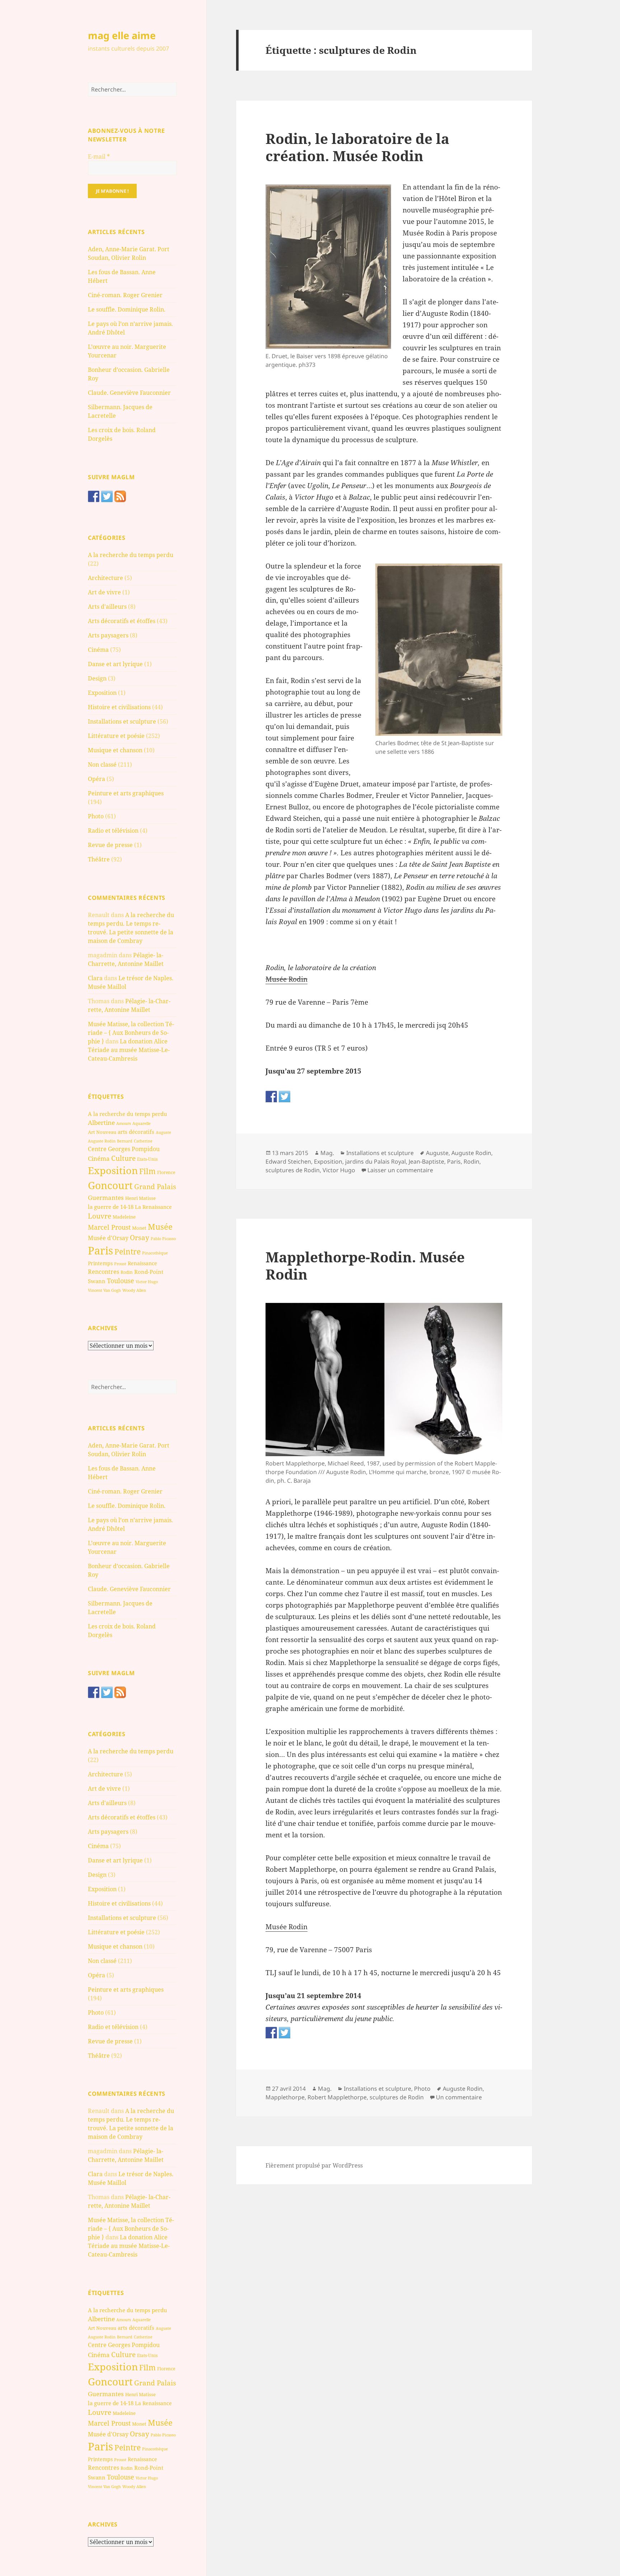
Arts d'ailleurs (107, 607)
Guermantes (106, 1198)
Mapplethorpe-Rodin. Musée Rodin (365, 1265)
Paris (100, 1250)
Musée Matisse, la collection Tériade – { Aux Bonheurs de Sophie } (131, 1033)
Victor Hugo (147, 1282)
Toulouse (121, 1281)
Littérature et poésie (116, 736)
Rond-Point (149, 1272)
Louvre (100, 1216)
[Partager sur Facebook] (271, 1097)
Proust (120, 1264)
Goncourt (110, 1185)
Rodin (127, 1272)
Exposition (102, 693)
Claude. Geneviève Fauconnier (129, 393)
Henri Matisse (140, 1198)
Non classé (102, 765)
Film (147, 1171)
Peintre (128, 1252)
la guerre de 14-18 (111, 1207)
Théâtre (99, 859)
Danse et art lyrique (115, 664)
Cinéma (98, 650)
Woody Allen (134, 1290)
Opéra (97, 779)
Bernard (125, 1141)
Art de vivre (104, 592)
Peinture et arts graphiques (126, 793)
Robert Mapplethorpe (337, 2097)
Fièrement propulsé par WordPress (314, 2165)
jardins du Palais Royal (375, 1161)
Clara (95, 978)
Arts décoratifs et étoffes (122, 621)
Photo (96, 816)
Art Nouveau (102, 1132)
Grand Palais (155, 1186)
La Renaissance (153, 1207)
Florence (166, 1172)
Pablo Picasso (163, 1238)
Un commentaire (459, 2097)
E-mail (99, 156)
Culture (123, 1158)
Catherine (143, 1141)
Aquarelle (142, 1123)
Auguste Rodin (102, 1141)
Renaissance (142, 1263)
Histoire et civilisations (119, 707)
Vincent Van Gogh (104, 1290)
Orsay (140, 1238)
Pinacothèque (155, 1253)
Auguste (163, 1132)
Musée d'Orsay (108, 1238)
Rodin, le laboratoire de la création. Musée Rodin (357, 147)
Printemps (100, 1263)
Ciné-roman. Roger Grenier (125, 295)
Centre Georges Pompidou (124, 1149)
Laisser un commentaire (400, 1170)
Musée (160, 1227)
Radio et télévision (113, 831)
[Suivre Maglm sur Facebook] (94, 496)
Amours (124, 1123)
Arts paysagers (108, 635)
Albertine (101, 1123)
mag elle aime (122, 35)
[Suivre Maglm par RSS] (120, 496)
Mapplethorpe (285, 2097)
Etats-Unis (147, 1159)
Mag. (327, 1153)
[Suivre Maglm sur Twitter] (107, 496)
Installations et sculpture (122, 721)
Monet (139, 1228)
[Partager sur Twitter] (285, 1097)
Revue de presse (110, 845)
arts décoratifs (136, 1132)
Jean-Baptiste (426, 1161)
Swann (97, 1281)
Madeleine (124, 1217)
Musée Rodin (286, 979)
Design (97, 678)
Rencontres (104, 1272)
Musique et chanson (115, 750)
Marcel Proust (109, 1227)
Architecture (105, 578)
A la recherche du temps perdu (131, 555)
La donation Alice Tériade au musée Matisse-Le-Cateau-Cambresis (129, 1050)
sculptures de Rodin (293, 1170)
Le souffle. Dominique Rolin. (127, 309)
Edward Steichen (288, 1161)
